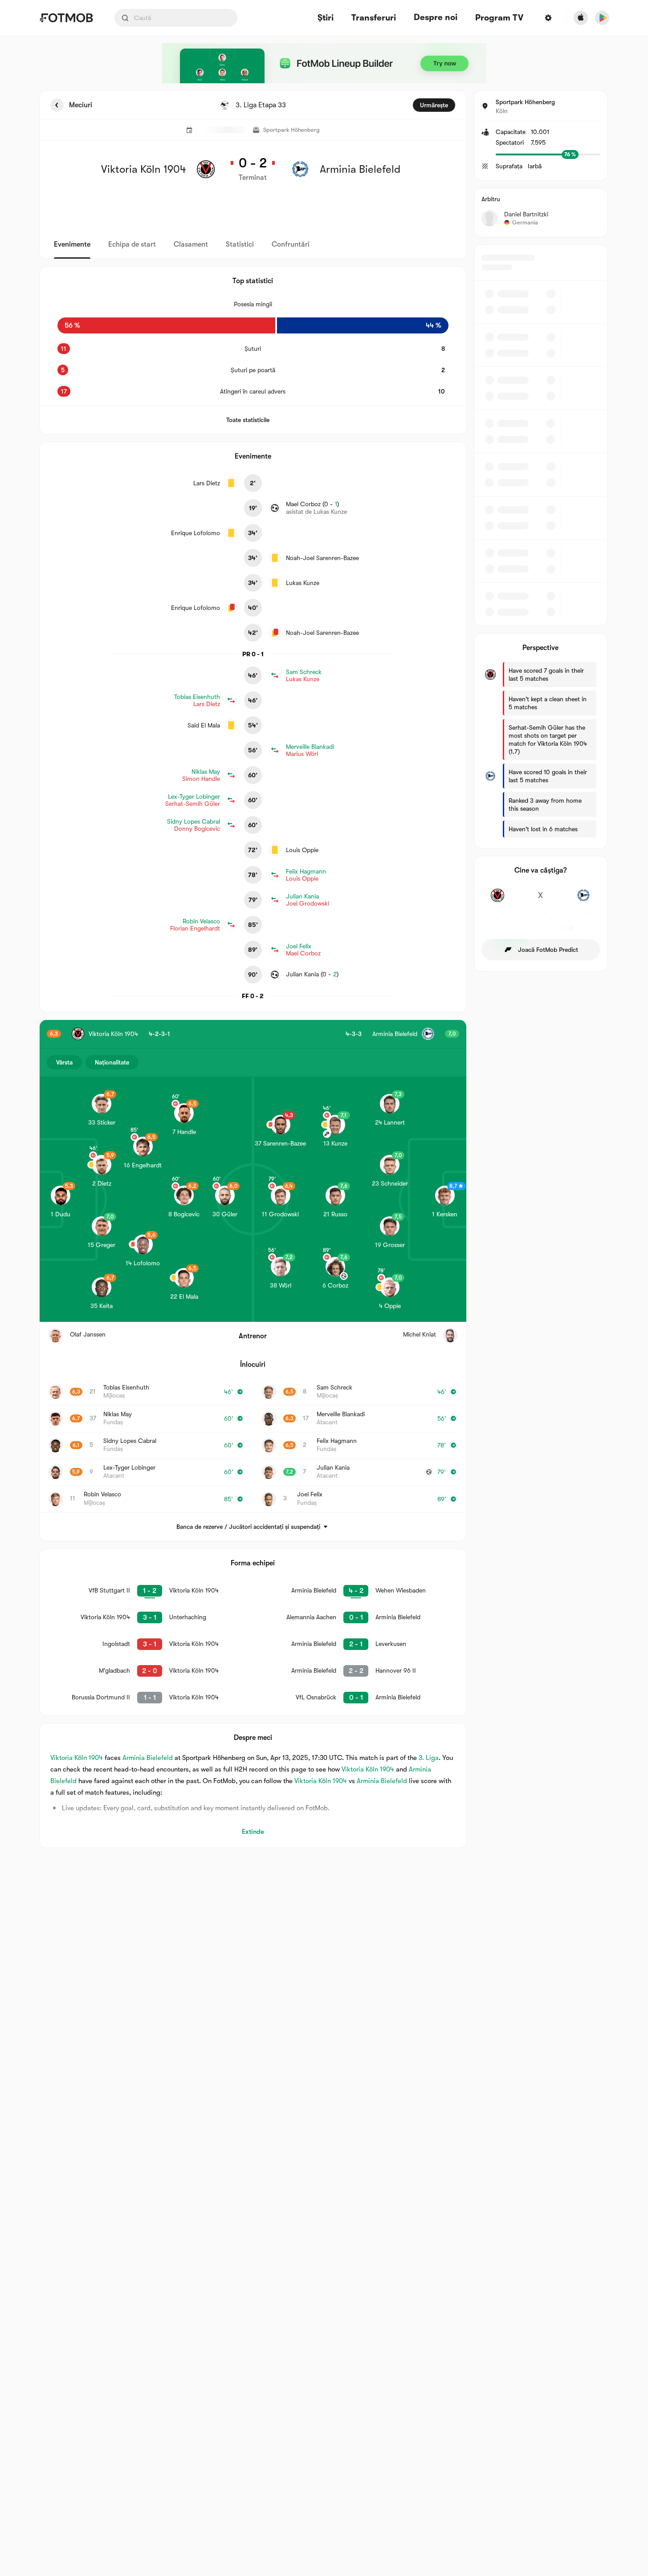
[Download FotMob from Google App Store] (602, 18)
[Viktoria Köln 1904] (498, 900)
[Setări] (548, 18)
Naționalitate (112, 1062)
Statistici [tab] (240, 244)
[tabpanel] (324, 969)
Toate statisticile (248, 420)
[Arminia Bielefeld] (584, 900)
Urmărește (434, 105)
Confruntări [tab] (291, 244)
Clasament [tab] (191, 244)
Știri (326, 18)
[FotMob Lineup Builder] (324, 63)
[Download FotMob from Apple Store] (581, 18)
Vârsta (64, 1062)
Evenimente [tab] (72, 244)
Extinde (253, 1832)
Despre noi (436, 17)
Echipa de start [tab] (132, 244)
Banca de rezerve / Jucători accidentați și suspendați (248, 1527)
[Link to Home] (66, 18)
